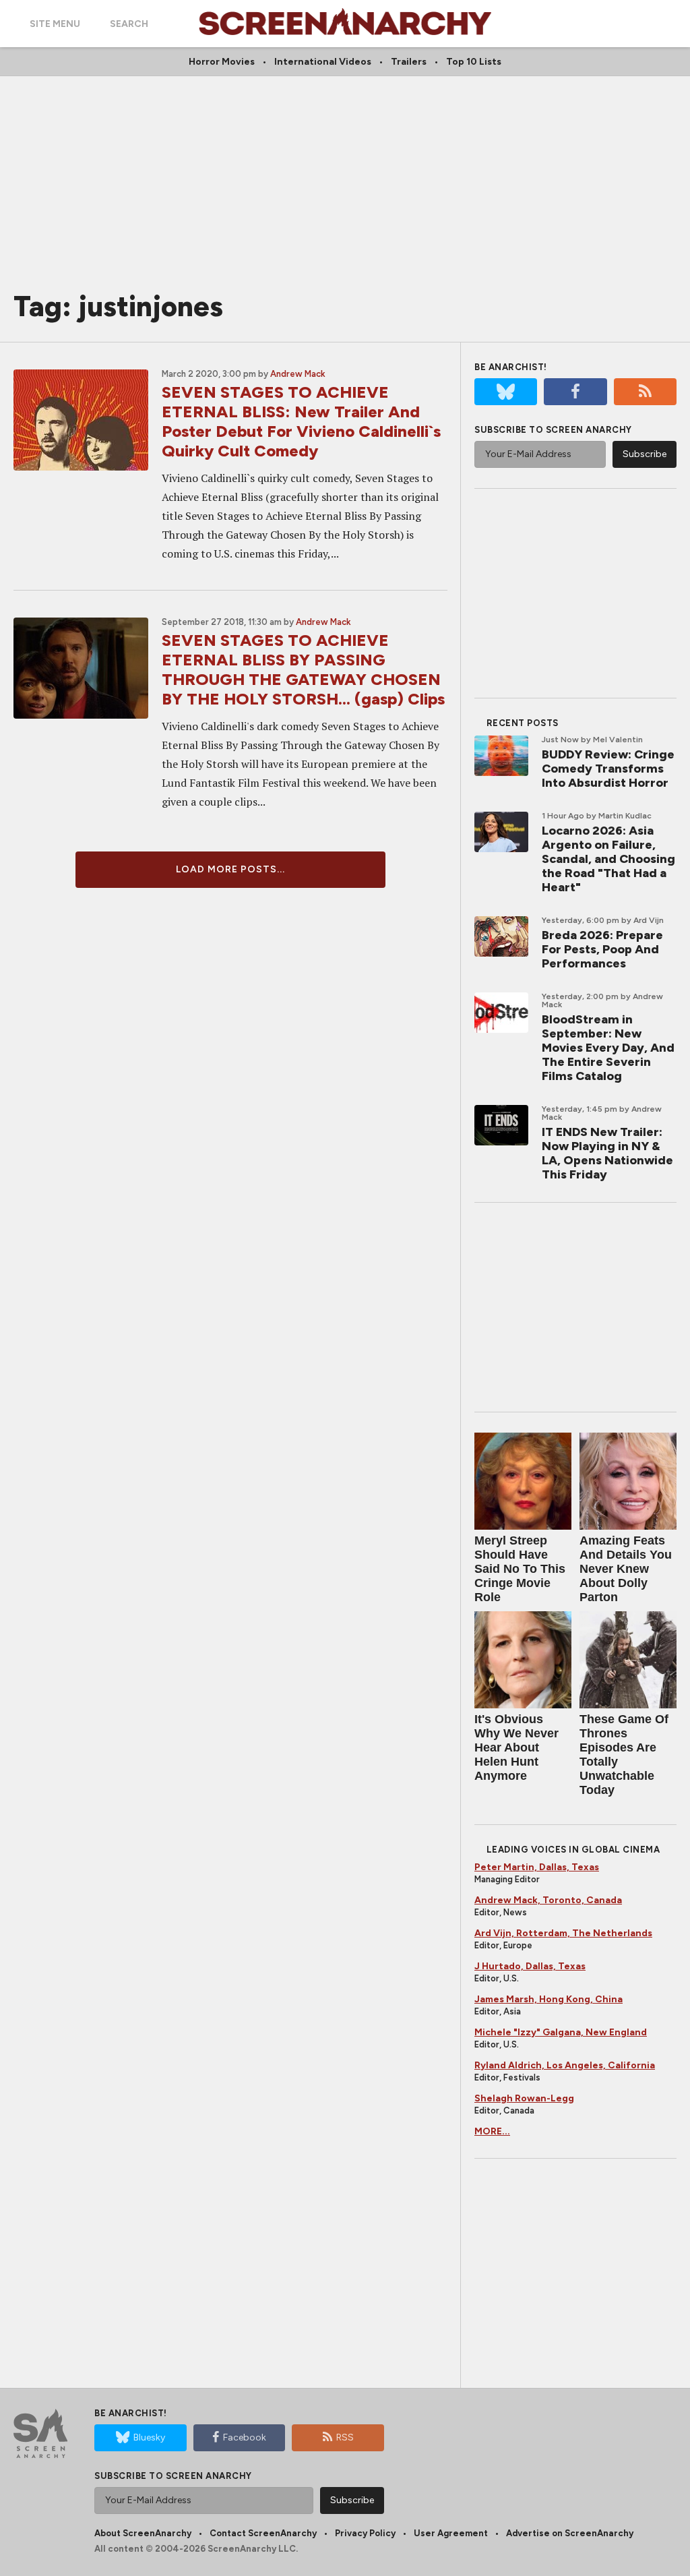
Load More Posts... (230, 869)
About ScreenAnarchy (143, 2533)
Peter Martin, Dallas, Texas (537, 1867)
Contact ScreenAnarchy (263, 2533)
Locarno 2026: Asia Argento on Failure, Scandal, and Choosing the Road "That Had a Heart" (608, 859)
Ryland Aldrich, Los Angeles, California (565, 2065)
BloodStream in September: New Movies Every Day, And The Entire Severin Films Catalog (608, 1048)
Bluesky (149, 2437)
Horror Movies (222, 62)
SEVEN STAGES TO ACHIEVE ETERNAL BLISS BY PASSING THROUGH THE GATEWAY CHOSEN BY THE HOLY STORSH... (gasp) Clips (303, 669)
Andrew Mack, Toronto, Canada (548, 1900)
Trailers (409, 62)
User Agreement (451, 2533)
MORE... (492, 2131)
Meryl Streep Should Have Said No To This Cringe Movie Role (520, 1569)
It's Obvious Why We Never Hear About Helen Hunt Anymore (516, 1747)
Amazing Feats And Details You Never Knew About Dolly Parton (626, 1569)
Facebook (245, 2437)
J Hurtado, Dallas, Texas (530, 1966)
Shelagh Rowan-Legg (524, 2098)
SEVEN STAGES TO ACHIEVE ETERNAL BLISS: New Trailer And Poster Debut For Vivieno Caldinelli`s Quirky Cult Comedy (301, 421)
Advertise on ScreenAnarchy (570, 2533)
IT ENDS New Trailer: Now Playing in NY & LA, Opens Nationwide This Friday (607, 1153)
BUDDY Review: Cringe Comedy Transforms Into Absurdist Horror (608, 769)
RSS (345, 2437)
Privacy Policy (365, 2533)
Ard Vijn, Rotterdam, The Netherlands (563, 1933)
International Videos (323, 62)
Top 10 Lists (474, 62)
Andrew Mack (298, 374)
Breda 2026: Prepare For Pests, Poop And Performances (602, 949)
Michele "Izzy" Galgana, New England (561, 2032)
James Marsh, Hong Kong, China (548, 1999)
